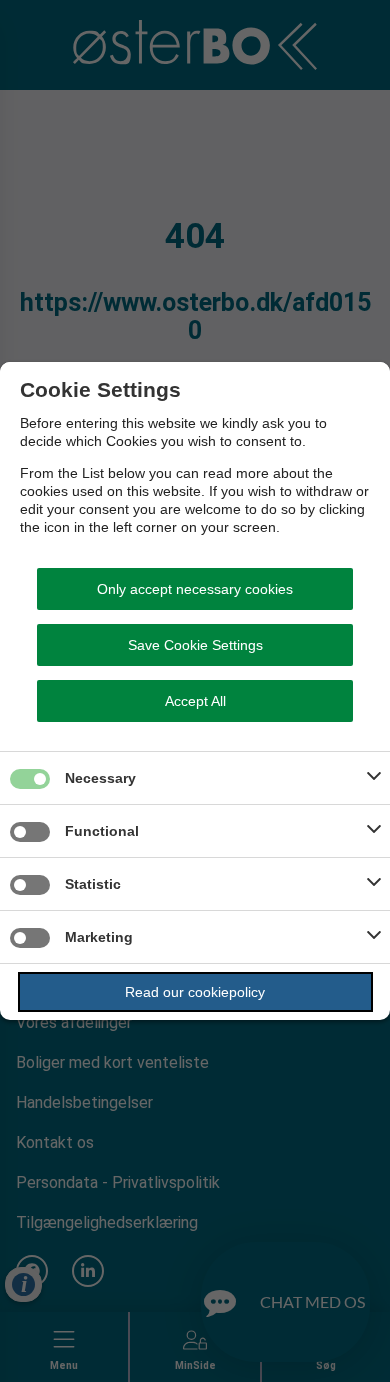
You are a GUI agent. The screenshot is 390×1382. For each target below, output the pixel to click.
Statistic (93, 884)
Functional (102, 831)
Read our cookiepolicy (195, 992)
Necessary (100, 778)
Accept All (195, 701)
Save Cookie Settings (195, 645)
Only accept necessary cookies (195, 589)
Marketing (99, 937)
